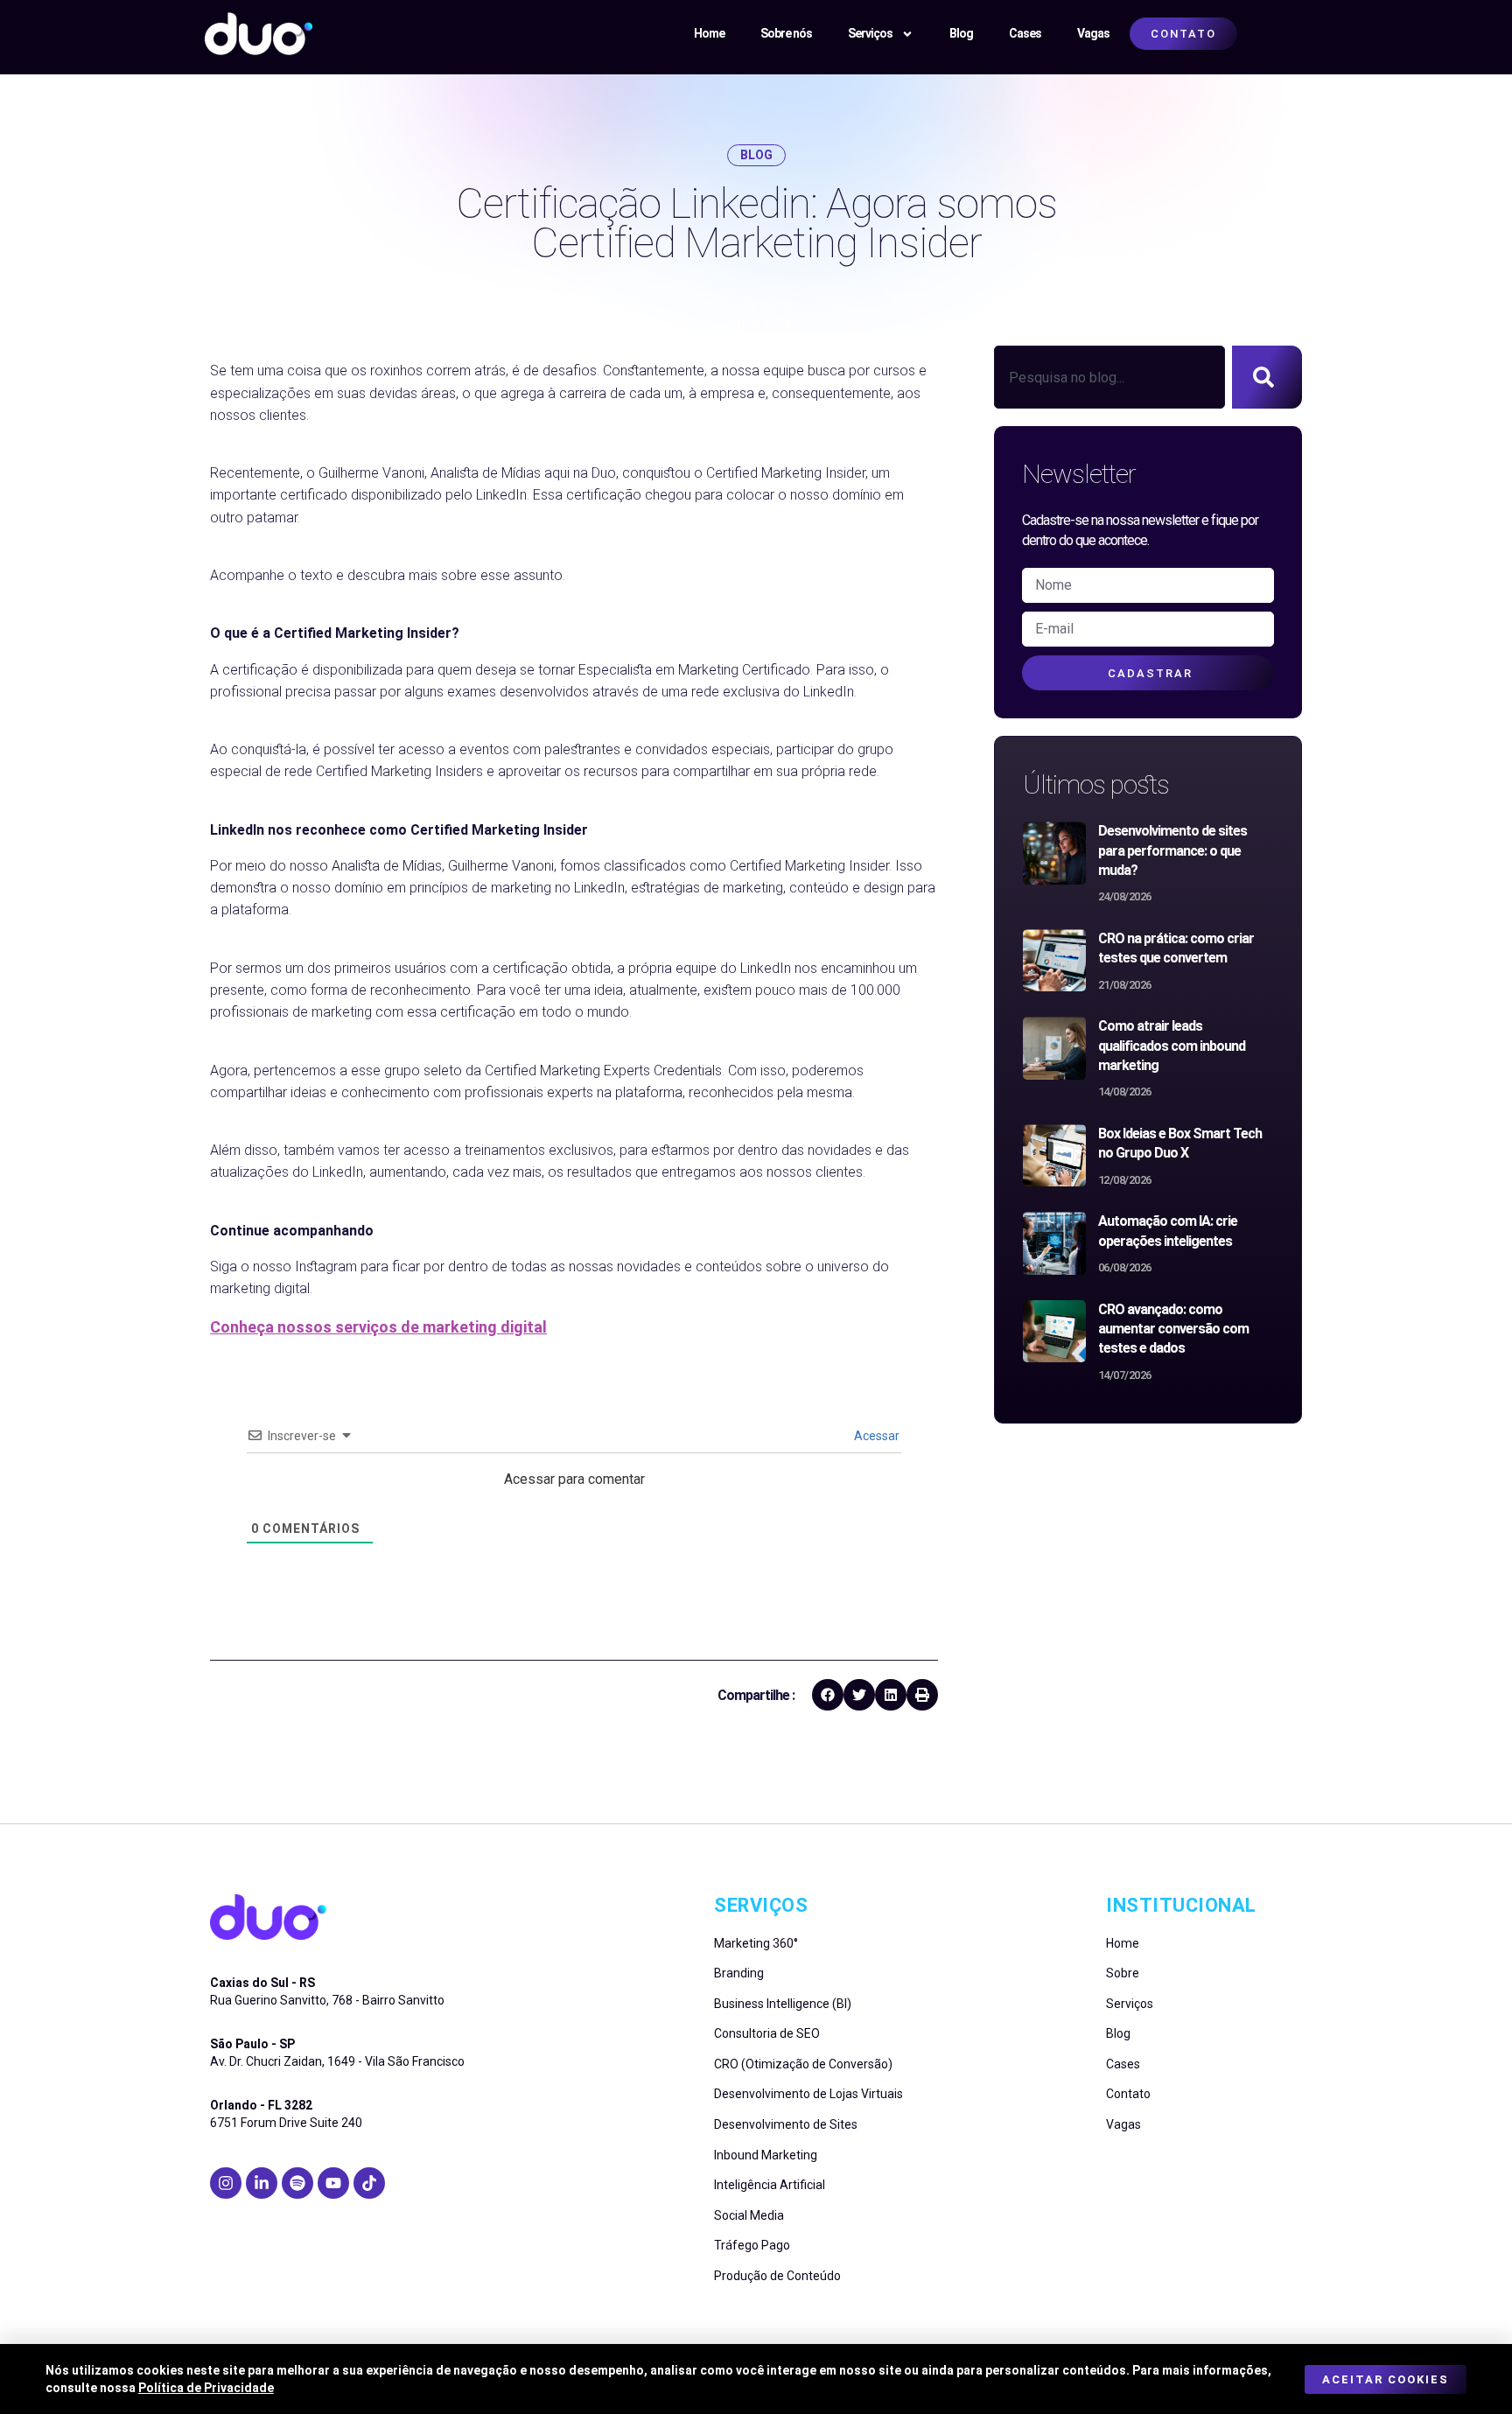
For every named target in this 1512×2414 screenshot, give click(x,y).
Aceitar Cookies (1386, 2379)
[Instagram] (226, 2183)
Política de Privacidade (206, 2388)
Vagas (1093, 33)
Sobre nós (786, 33)
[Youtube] (333, 2183)
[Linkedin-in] (262, 2183)
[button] (828, 1695)
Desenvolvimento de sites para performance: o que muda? (1172, 850)
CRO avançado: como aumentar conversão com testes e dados (1173, 1329)
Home (709, 33)
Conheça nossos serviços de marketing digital (378, 1327)
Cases (1025, 33)
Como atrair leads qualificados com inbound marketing (1172, 1046)
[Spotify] (297, 2183)
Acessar (875, 1436)
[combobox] (1109, 377)
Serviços (870, 33)
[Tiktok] (369, 2183)
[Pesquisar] (1267, 377)
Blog (961, 33)
